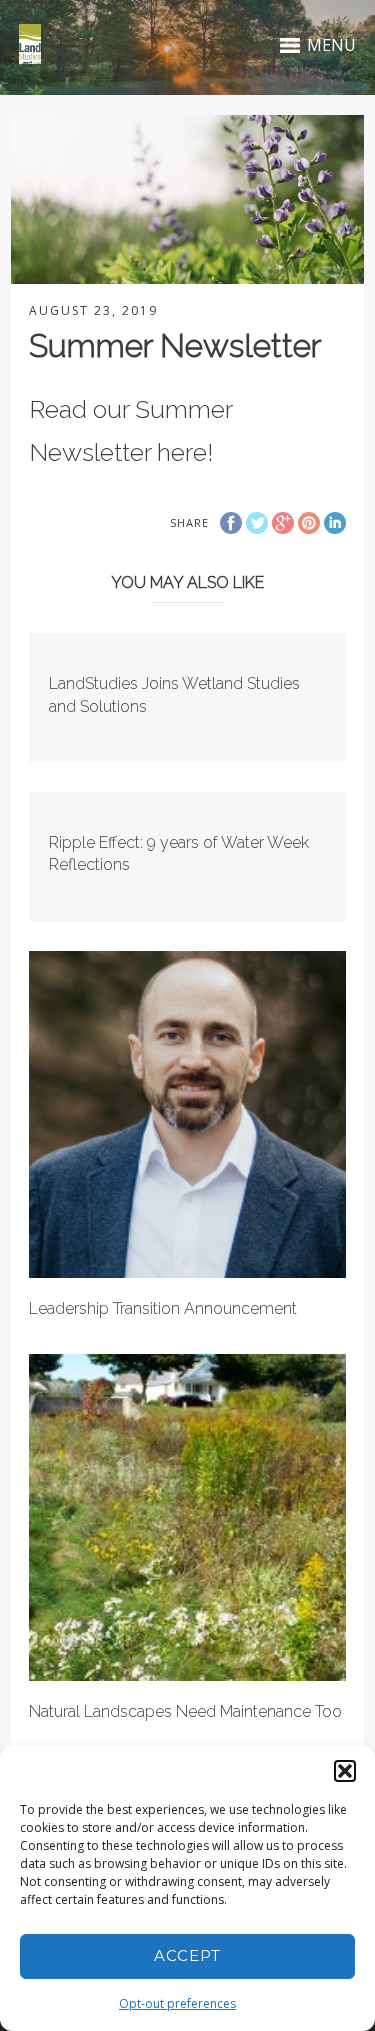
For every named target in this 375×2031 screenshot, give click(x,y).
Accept (187, 1955)
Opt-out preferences (177, 2003)
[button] (345, 1771)
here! (185, 452)
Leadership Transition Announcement (163, 1308)
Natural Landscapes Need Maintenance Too (185, 1711)
